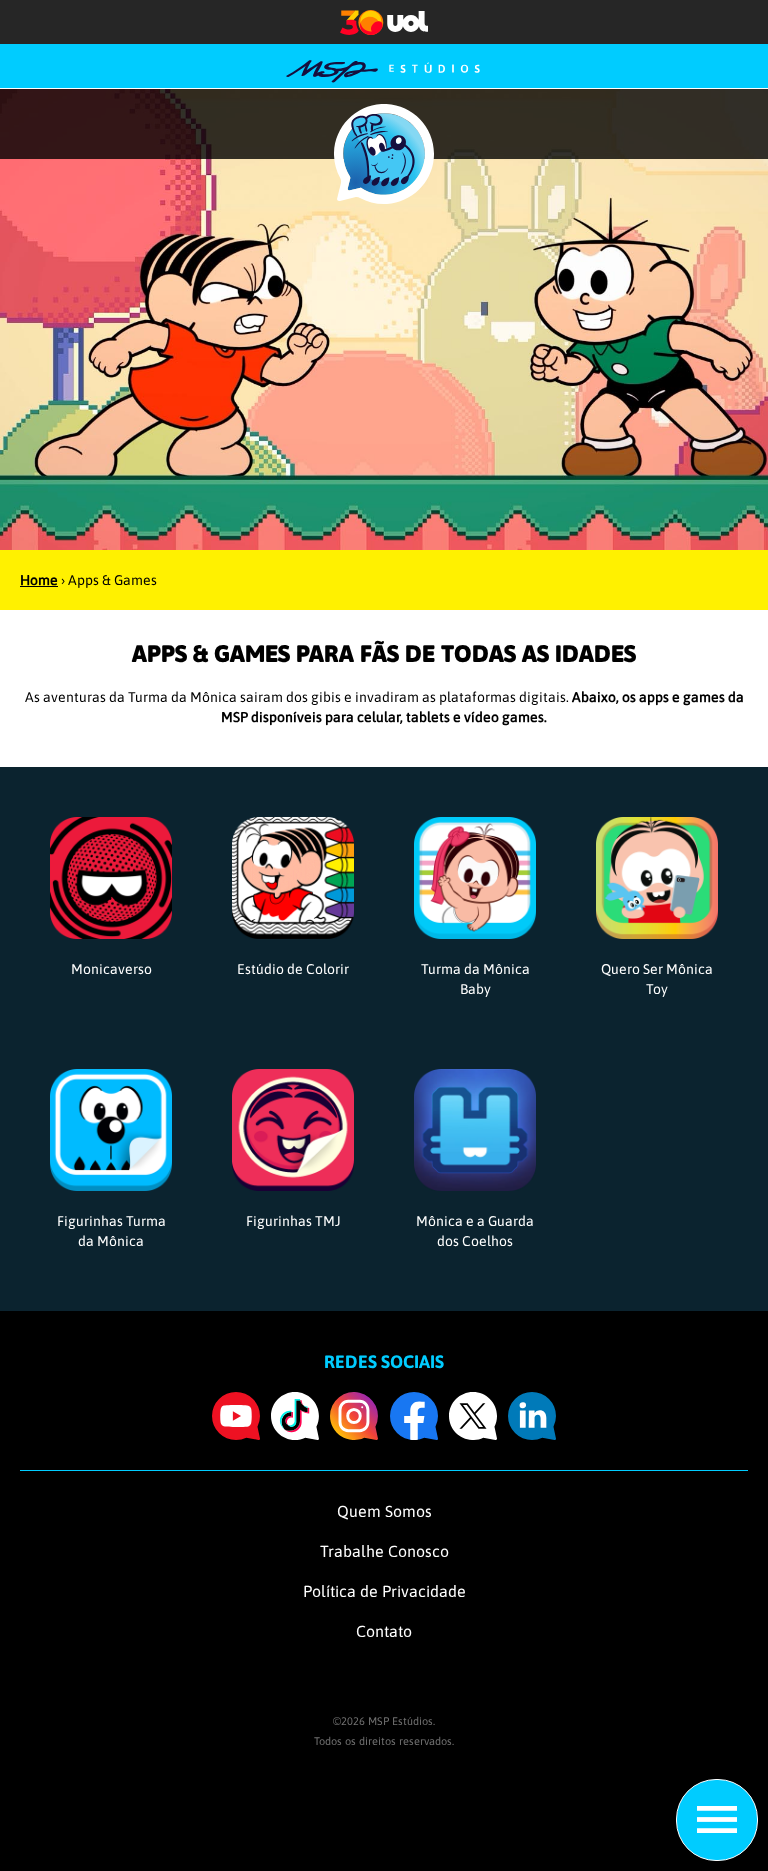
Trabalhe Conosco (384, 1551)
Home (39, 580)
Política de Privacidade (384, 1591)
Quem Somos (384, 1511)
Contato (384, 1631)
